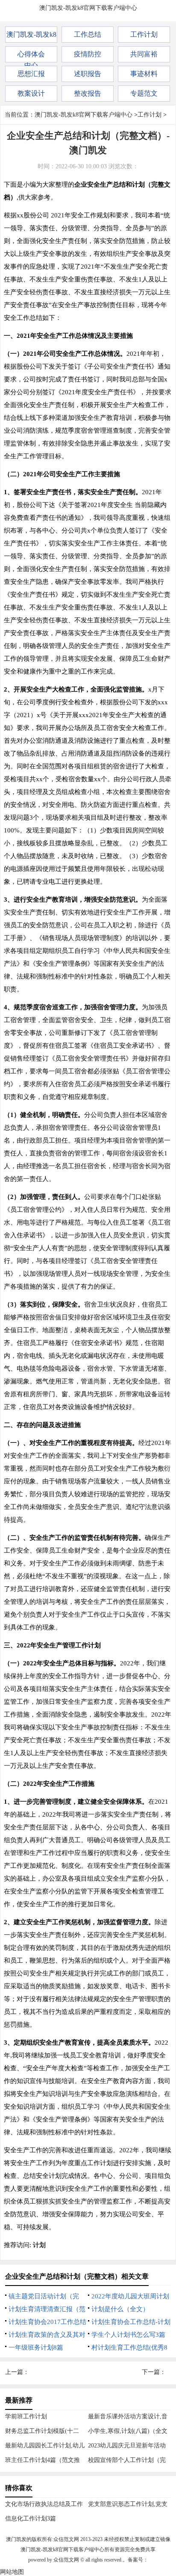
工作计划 (144, 34)
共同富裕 (144, 54)
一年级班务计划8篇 (36, 2347)
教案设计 (31, 93)
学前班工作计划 (26, 2416)
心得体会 (31, 54)
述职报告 (88, 74)
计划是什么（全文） (120, 2309)
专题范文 (144, 93)
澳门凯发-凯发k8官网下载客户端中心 (88, 8)
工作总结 (88, 34)
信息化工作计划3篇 (31, 2519)
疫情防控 (88, 54)
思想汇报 (31, 74)
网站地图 (12, 2572)
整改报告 (88, 93)
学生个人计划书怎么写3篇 (128, 2335)
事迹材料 (144, 74)
